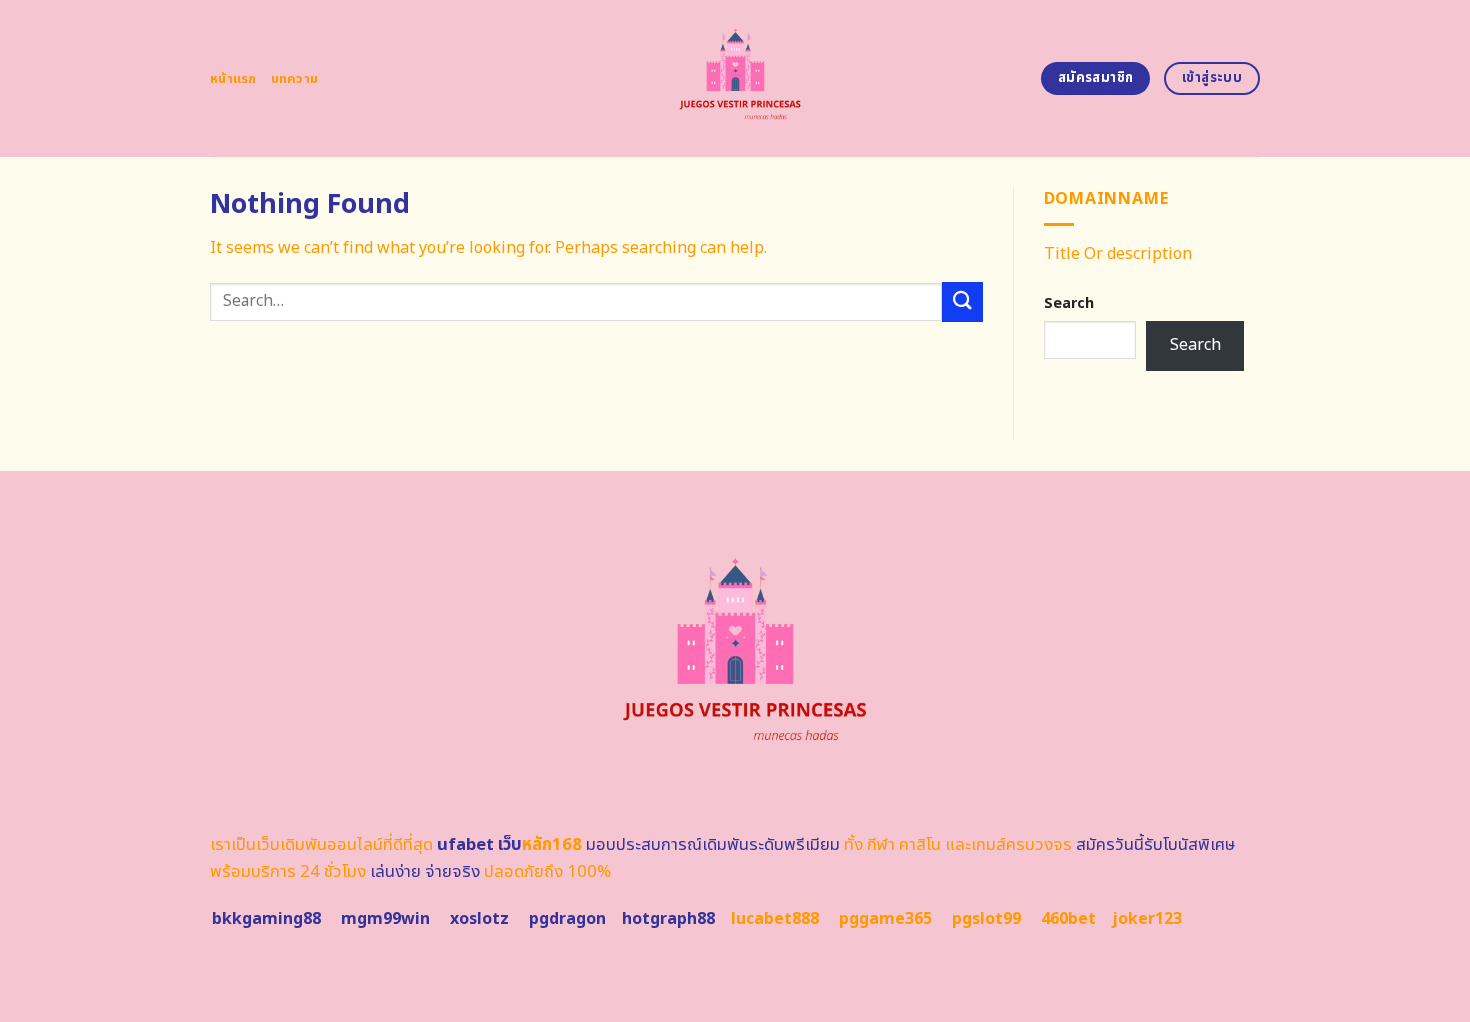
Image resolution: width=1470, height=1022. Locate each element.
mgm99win (385, 919)
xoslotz (479, 919)
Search (1069, 303)
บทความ (295, 79)
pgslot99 (986, 919)
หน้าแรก (233, 79)
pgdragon (567, 919)
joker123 (1147, 919)
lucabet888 (775, 919)
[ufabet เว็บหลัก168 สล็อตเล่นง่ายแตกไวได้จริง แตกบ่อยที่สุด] (735, 78)
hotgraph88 (668, 919)
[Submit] (962, 301)
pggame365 (885, 919)
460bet (1068, 919)
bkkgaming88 (266, 919)
